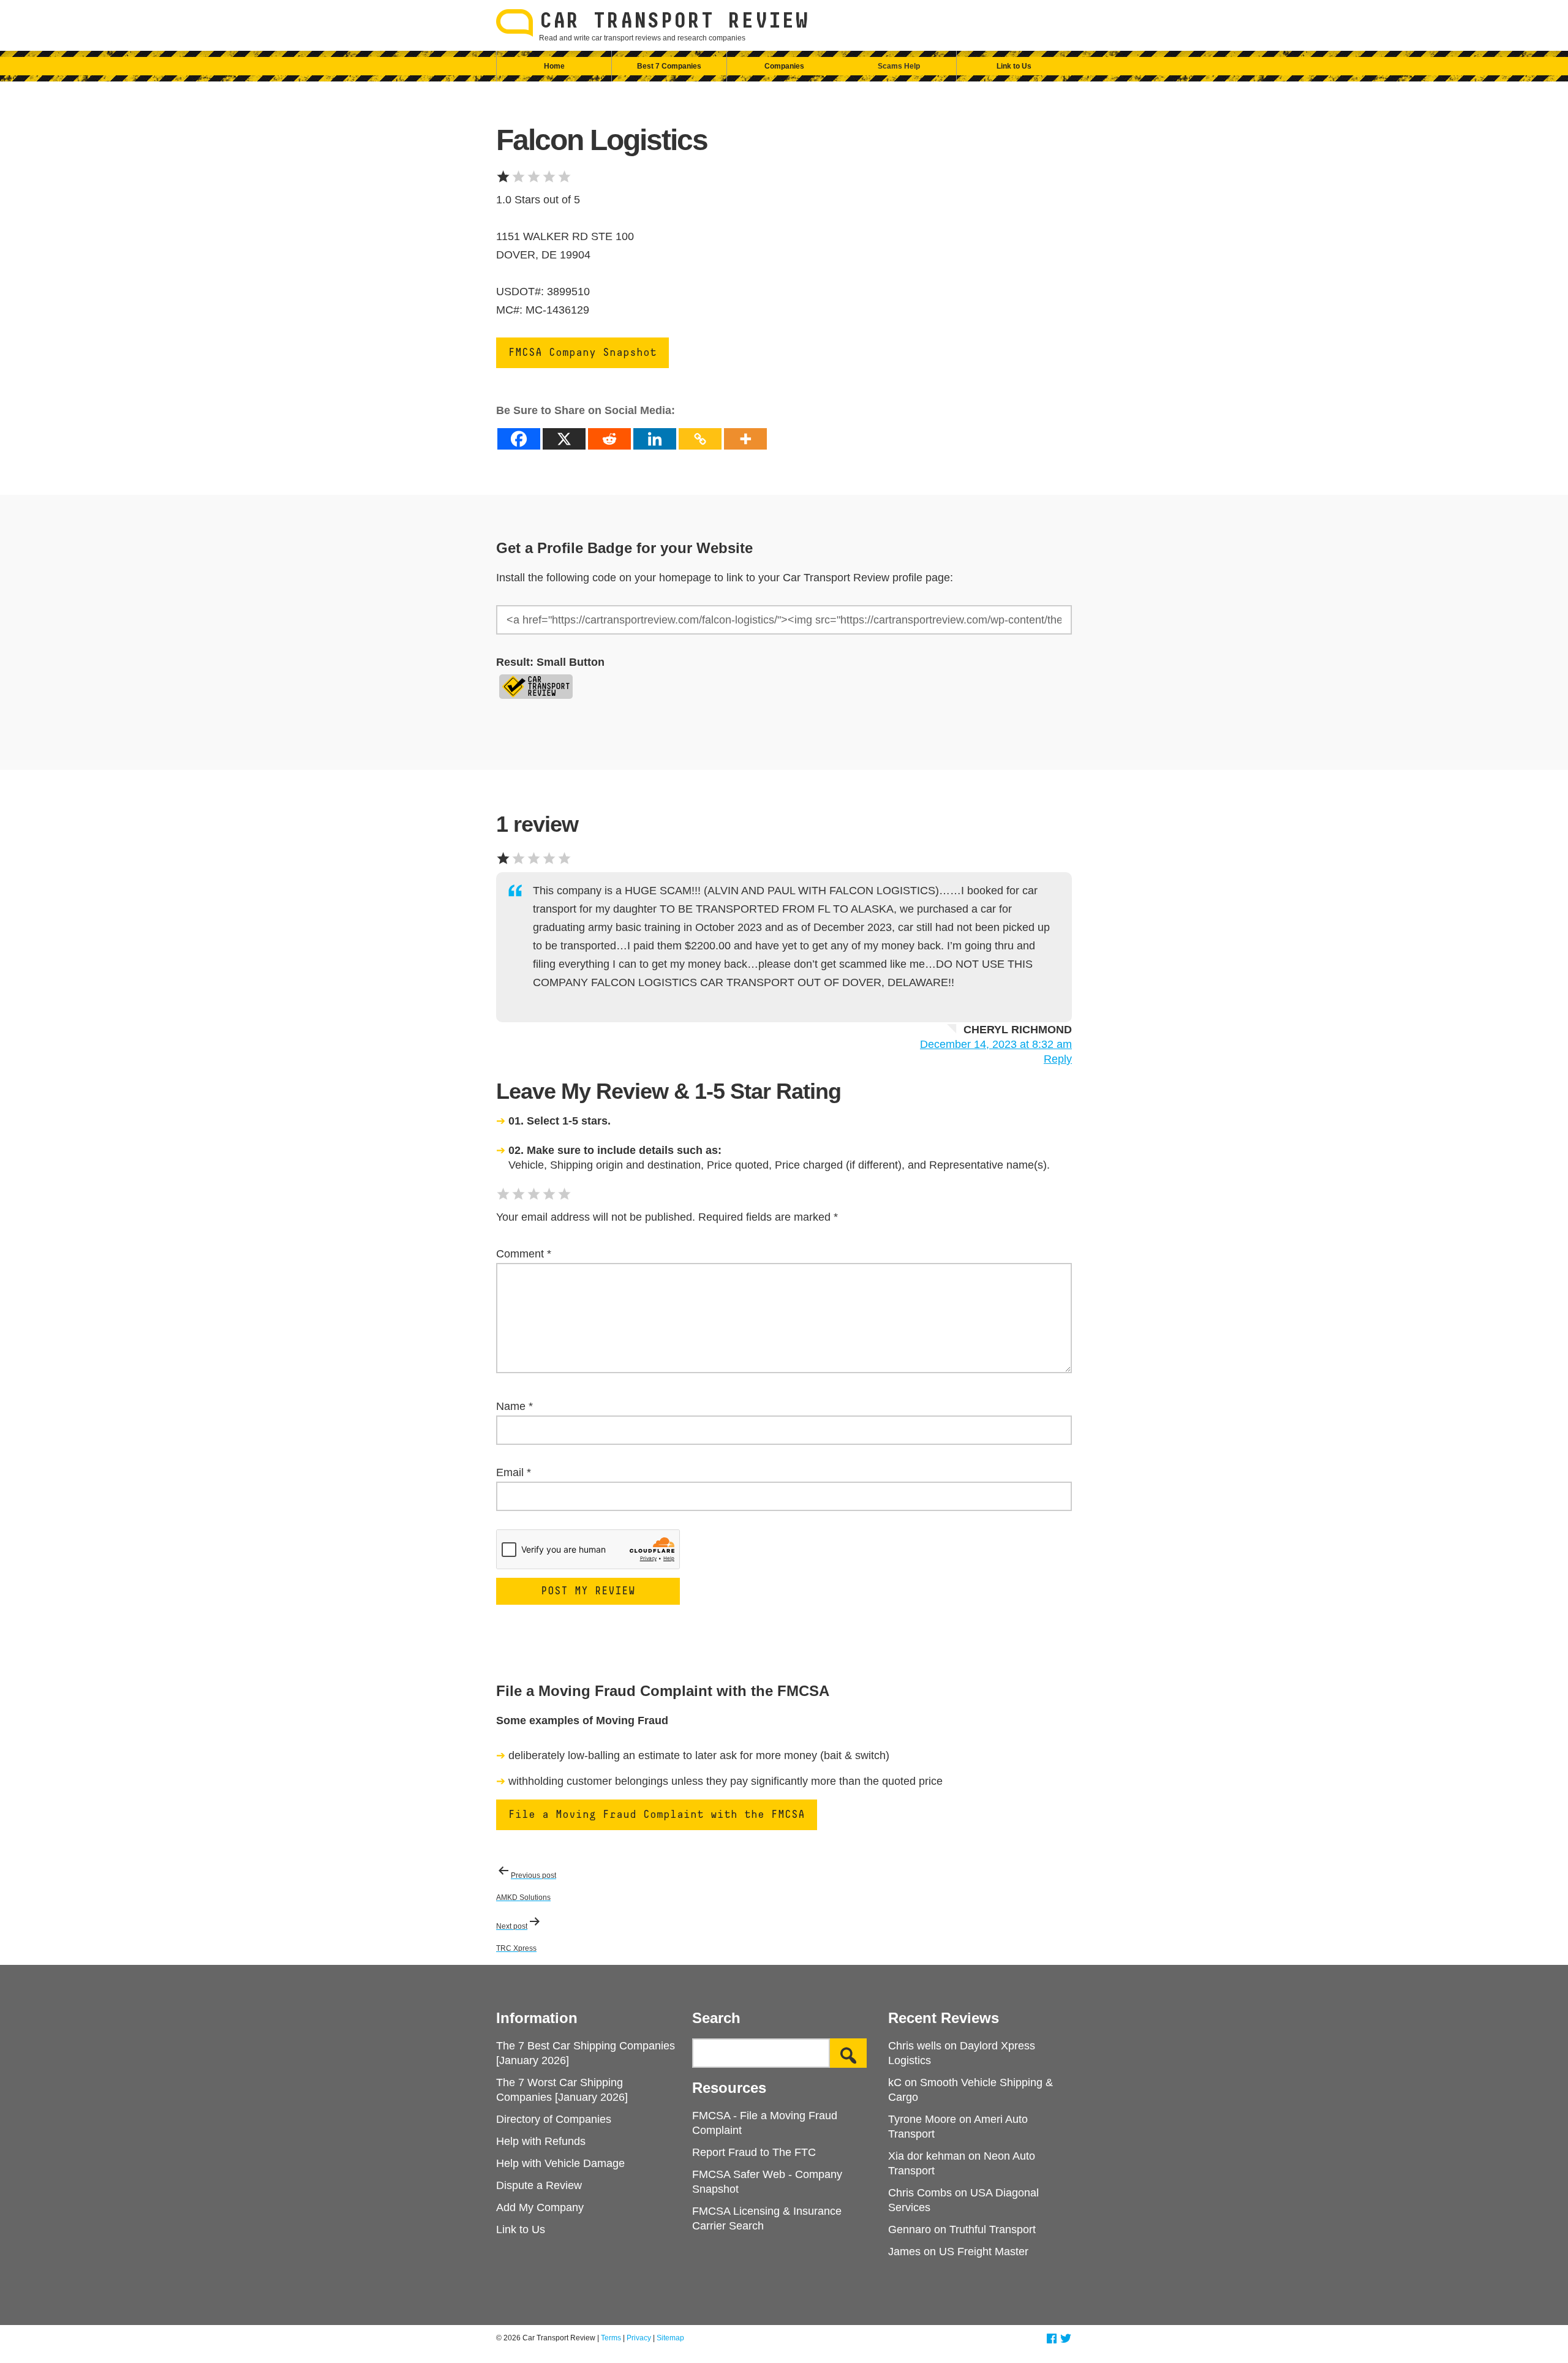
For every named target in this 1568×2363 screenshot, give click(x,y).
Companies (784, 66)
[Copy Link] (700, 439)
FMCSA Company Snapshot (582, 353)
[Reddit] (609, 439)
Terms (611, 2338)
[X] (564, 439)
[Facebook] (519, 439)
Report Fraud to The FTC (754, 2152)
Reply (1058, 1059)
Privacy (639, 2338)
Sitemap (670, 2338)
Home (554, 66)
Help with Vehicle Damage (560, 2163)
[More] (745, 439)
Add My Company (540, 2207)
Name (514, 1406)
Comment (524, 1254)
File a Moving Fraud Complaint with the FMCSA (657, 1815)
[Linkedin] (655, 439)
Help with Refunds (541, 2141)
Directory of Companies (554, 2119)
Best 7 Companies (669, 66)
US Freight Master (984, 2252)
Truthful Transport (993, 2229)
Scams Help (899, 66)
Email (514, 1472)
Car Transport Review (674, 21)
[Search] (848, 2053)
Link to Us (1014, 66)
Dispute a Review (539, 2185)
